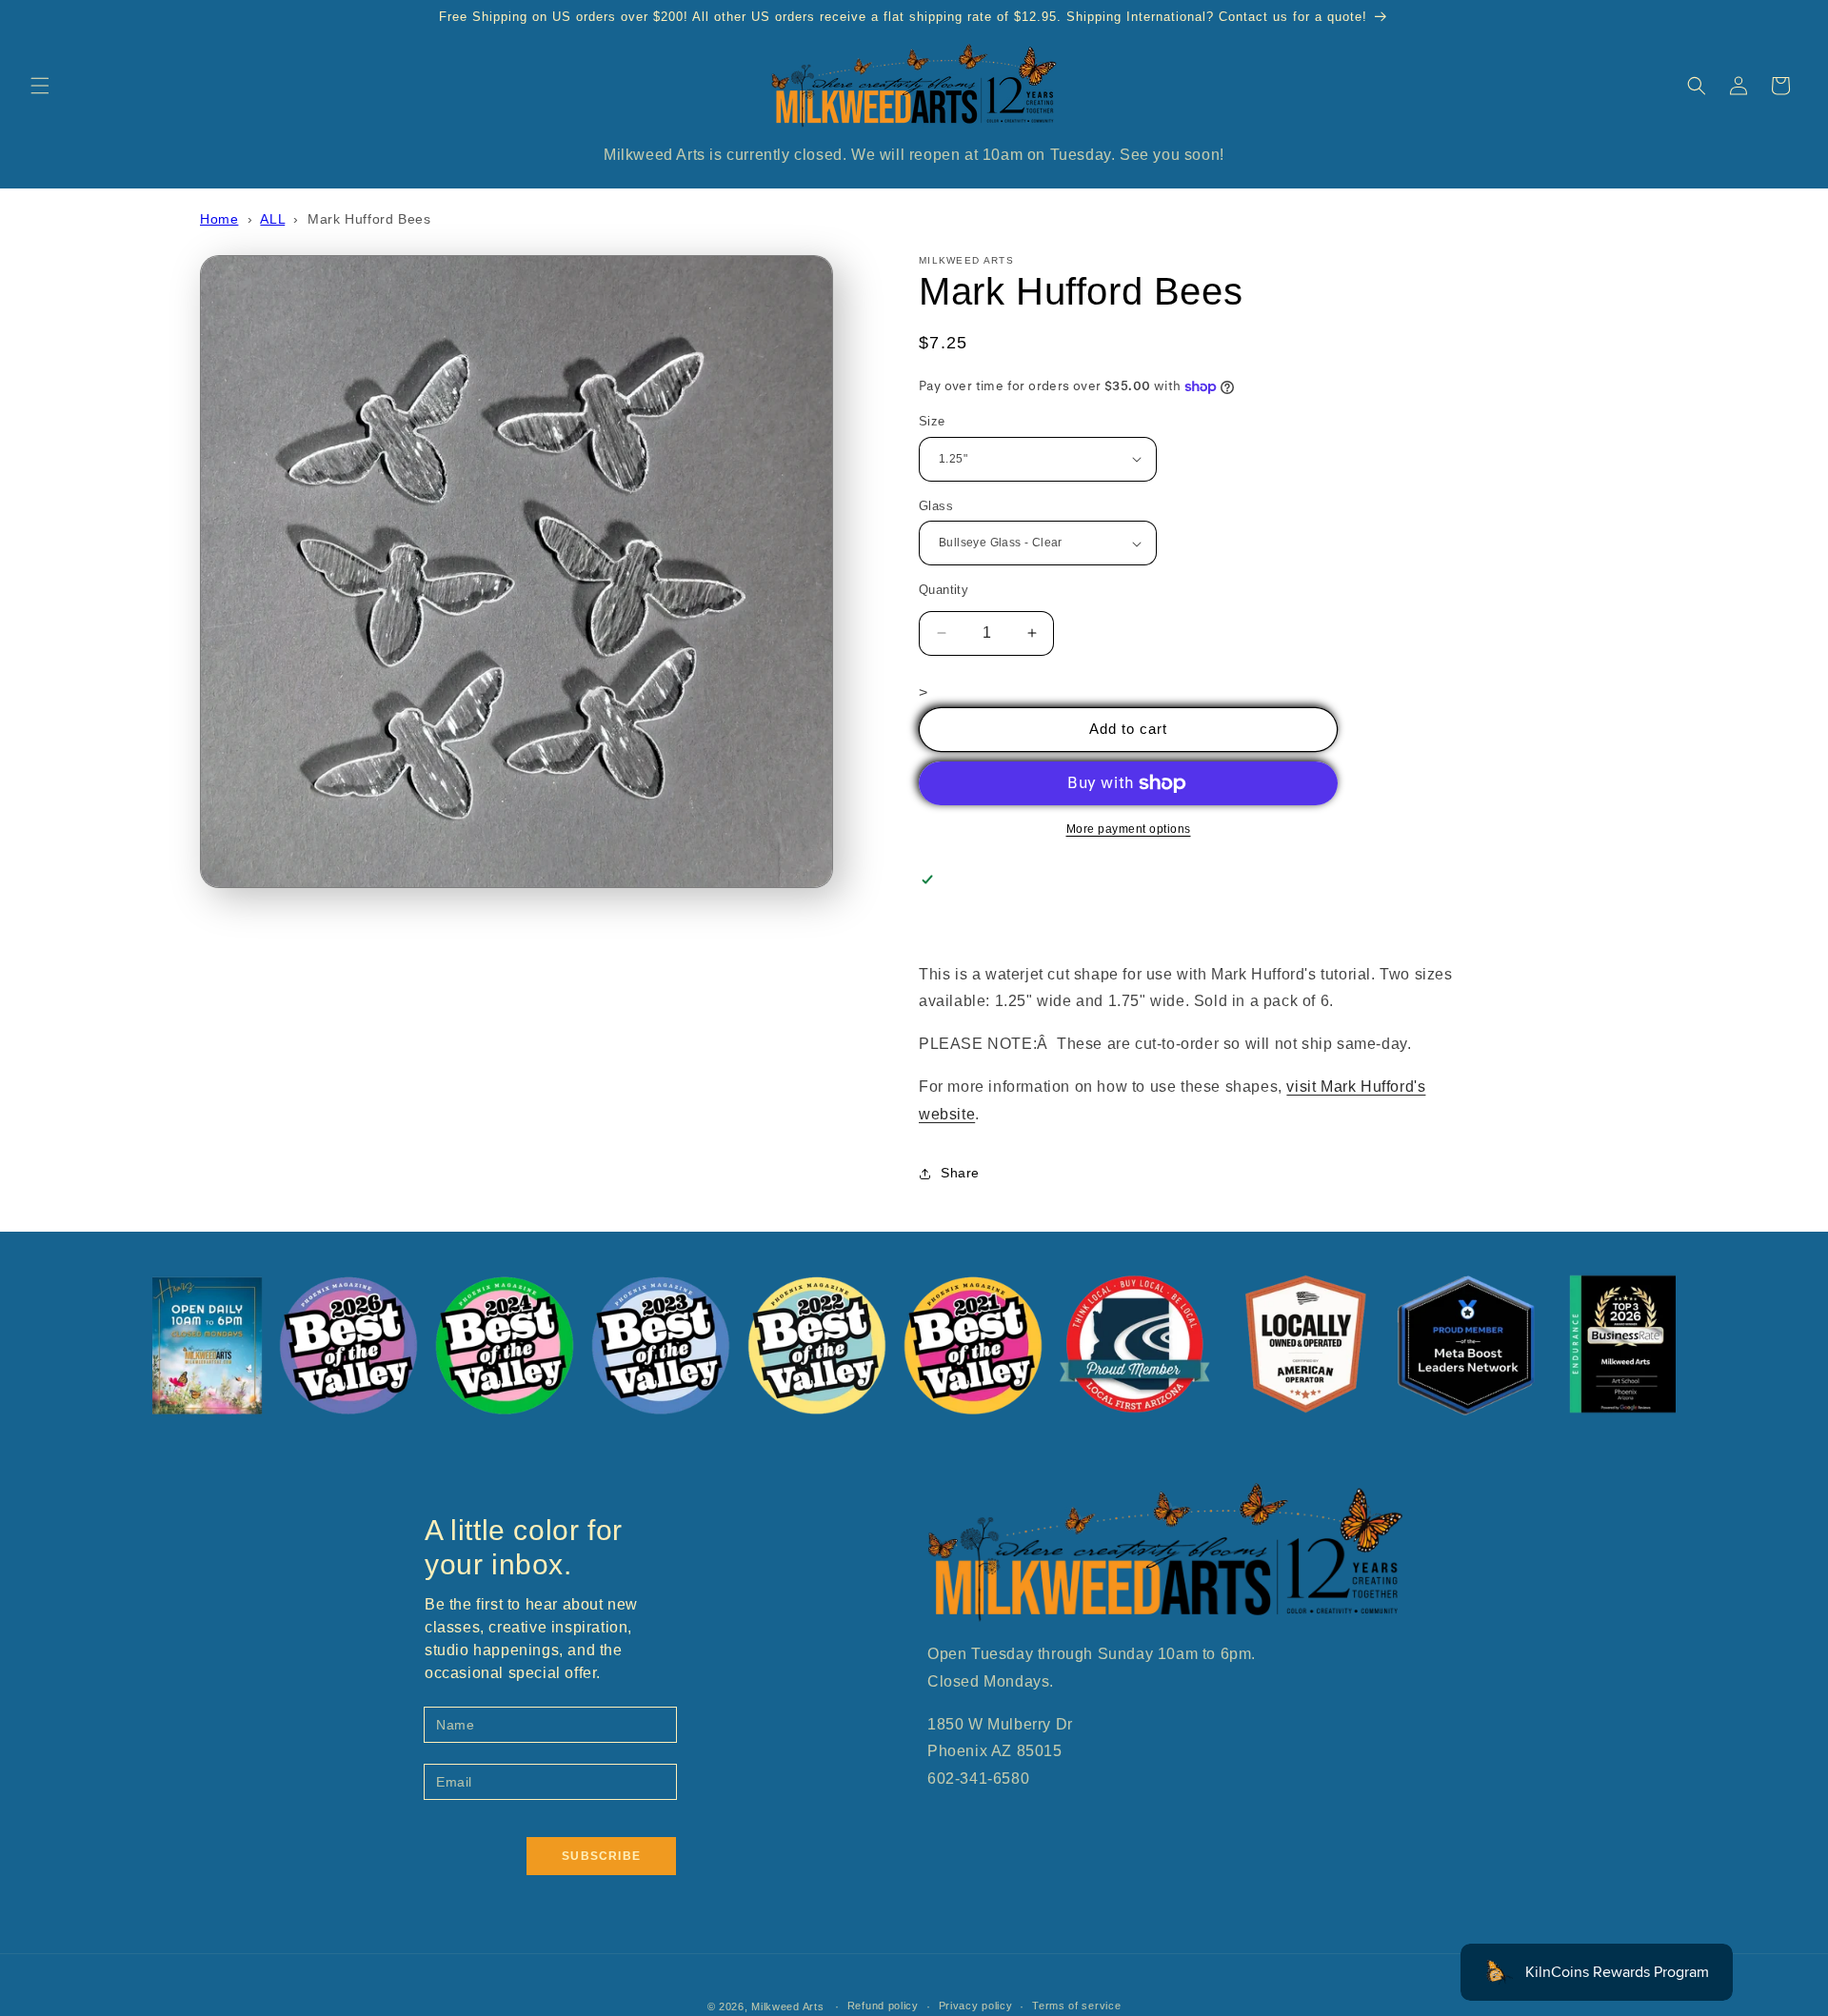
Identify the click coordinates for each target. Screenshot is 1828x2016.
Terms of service (1076, 2006)
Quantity (944, 590)
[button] (40, 86)
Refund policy (883, 2006)
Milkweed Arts (787, 2006)
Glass (936, 506)
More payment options (1129, 829)
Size (932, 421)
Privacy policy (976, 2006)
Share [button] (960, 1173)
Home (219, 219)
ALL (272, 219)
